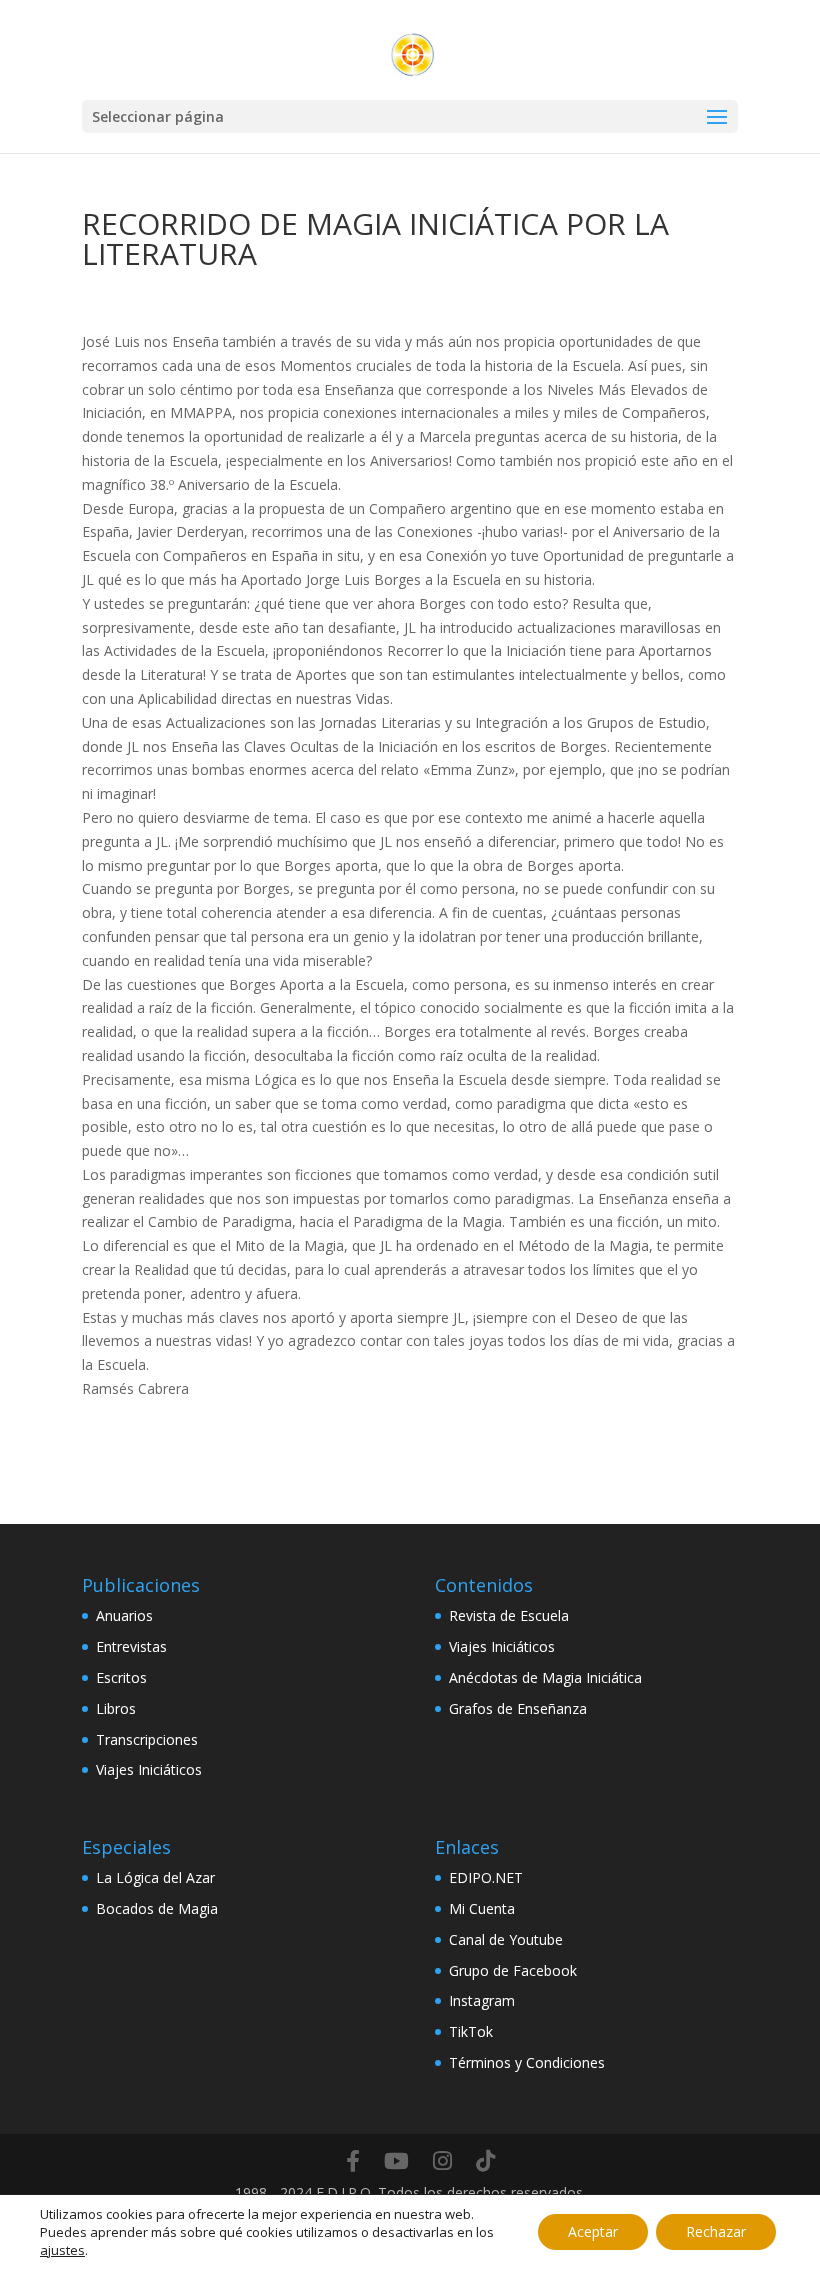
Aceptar (593, 2231)
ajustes (62, 2250)
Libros (116, 1708)
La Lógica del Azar (155, 1877)
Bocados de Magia (157, 1908)
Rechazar (716, 2231)
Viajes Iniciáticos (149, 1769)
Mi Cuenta (482, 1908)
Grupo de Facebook (513, 1970)
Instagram (482, 2000)
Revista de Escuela (509, 1615)
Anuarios (124, 1615)
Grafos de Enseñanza (518, 1708)
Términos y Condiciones (527, 2062)
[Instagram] (442, 2161)
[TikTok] (485, 2161)
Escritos (121, 1677)
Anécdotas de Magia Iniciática (545, 1677)
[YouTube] (396, 2161)
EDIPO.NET (486, 1877)
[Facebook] (353, 2161)
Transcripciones (147, 1739)
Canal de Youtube (506, 1939)
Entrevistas (131, 1646)
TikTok (471, 2031)
